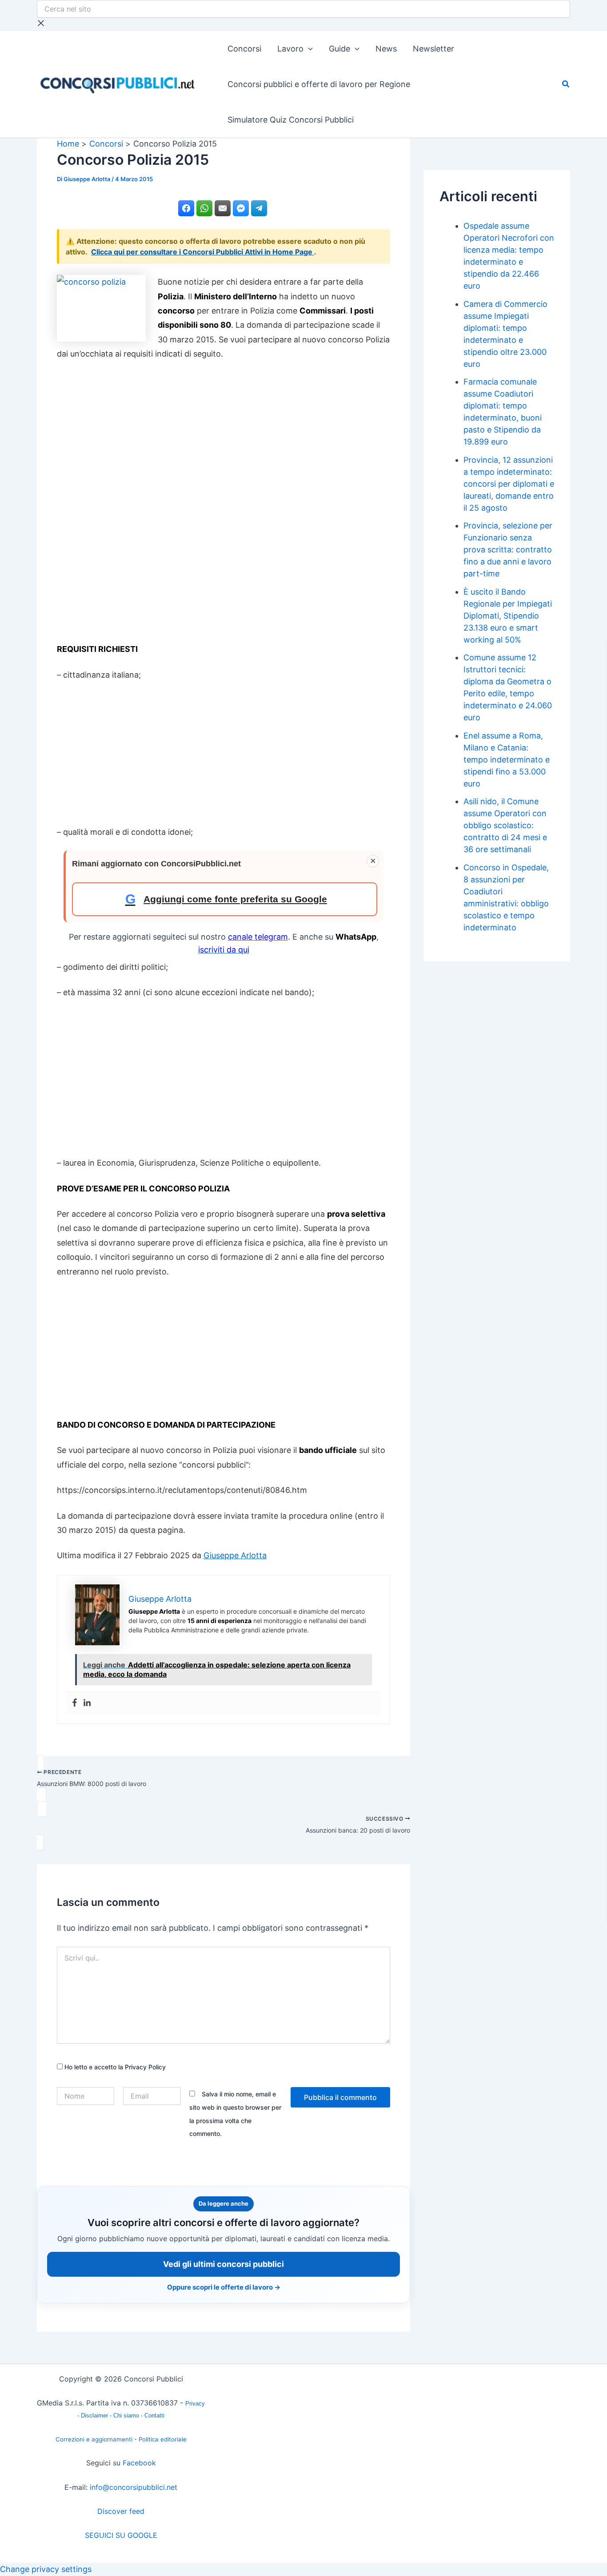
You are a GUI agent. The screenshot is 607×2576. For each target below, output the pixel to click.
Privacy (195, 2403)
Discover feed (121, 2511)
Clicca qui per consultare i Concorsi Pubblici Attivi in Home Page (203, 252)
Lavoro (290, 49)
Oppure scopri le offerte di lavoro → (224, 2287)
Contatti (154, 2415)
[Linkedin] (87, 1703)
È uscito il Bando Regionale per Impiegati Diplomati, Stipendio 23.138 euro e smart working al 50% (508, 616)
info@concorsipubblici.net (134, 2487)
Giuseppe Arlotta (235, 1555)
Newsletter (433, 49)
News (386, 49)
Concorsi (244, 49)
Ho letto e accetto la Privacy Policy (114, 2067)
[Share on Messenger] (241, 208)
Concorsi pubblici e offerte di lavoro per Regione (319, 84)
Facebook (139, 2463)
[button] (308, 49)
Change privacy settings (46, 2569)
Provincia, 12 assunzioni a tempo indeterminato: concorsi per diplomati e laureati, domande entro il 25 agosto (509, 484)
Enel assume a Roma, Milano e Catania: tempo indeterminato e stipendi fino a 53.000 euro (507, 760)
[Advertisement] (224, 505)
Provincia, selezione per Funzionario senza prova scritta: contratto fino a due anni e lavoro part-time (508, 550)
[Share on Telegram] (259, 208)
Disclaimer (95, 2415)
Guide (339, 49)
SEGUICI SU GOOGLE (121, 2535)
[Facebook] (75, 1703)
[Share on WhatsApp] (204, 208)
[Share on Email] (223, 208)
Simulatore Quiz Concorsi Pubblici (291, 120)
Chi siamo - (129, 2415)
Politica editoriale (163, 2439)
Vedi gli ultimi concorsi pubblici (224, 2264)
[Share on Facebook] (186, 208)
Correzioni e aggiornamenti (94, 2439)
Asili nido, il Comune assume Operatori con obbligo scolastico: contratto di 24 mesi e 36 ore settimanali (505, 825)
